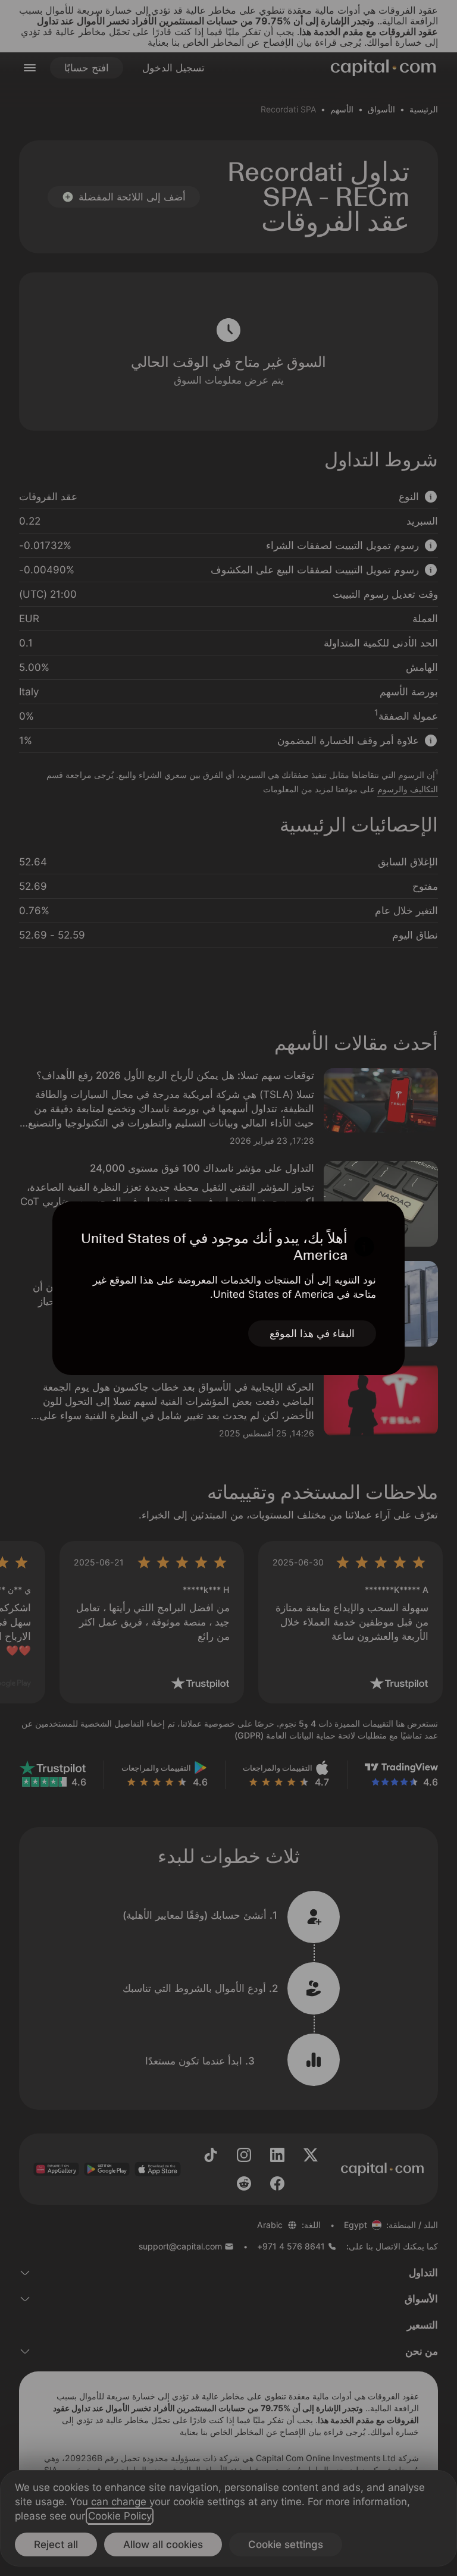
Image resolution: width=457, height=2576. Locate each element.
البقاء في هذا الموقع (312, 1334)
